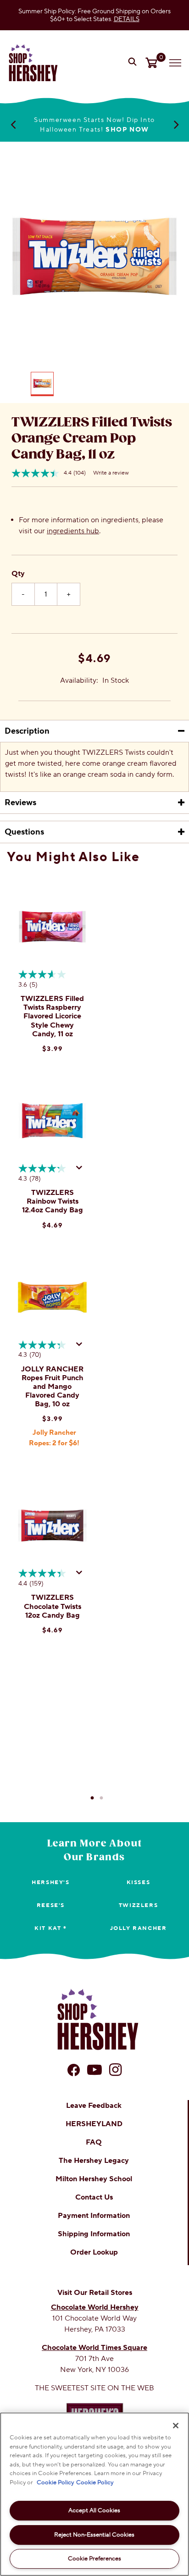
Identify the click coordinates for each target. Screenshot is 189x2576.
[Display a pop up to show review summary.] (81, 1170)
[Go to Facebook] (74, 2070)
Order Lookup (94, 2252)
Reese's (51, 1905)
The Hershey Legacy (94, 2161)
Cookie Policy (55, 2482)
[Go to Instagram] (115, 2070)
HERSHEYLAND (94, 2124)
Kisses (139, 1882)
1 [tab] (92, 1798)
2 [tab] (101, 1798)
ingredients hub (73, 531)
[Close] (176, 2426)
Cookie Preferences (94, 2559)
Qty (18, 574)
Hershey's (50, 1882)
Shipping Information (94, 2234)
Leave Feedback (94, 2106)
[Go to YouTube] (94, 2070)
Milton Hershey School (94, 2179)
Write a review (111, 473)
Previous (13, 124)
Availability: (79, 680)
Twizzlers (138, 1905)
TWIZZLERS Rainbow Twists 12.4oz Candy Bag (53, 1201)
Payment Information (94, 2216)
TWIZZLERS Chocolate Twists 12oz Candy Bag (53, 1606)
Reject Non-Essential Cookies (94, 2535)
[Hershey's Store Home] (33, 63)
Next (176, 124)
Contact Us (94, 2197)
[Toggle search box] (133, 63)
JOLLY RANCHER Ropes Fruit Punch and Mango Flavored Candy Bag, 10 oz (52, 1387)
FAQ (94, 2142)
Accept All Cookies (94, 2510)
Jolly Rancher (139, 1928)
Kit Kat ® (50, 1928)
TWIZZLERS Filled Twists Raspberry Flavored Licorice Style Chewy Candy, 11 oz (52, 1016)
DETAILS (127, 19)
